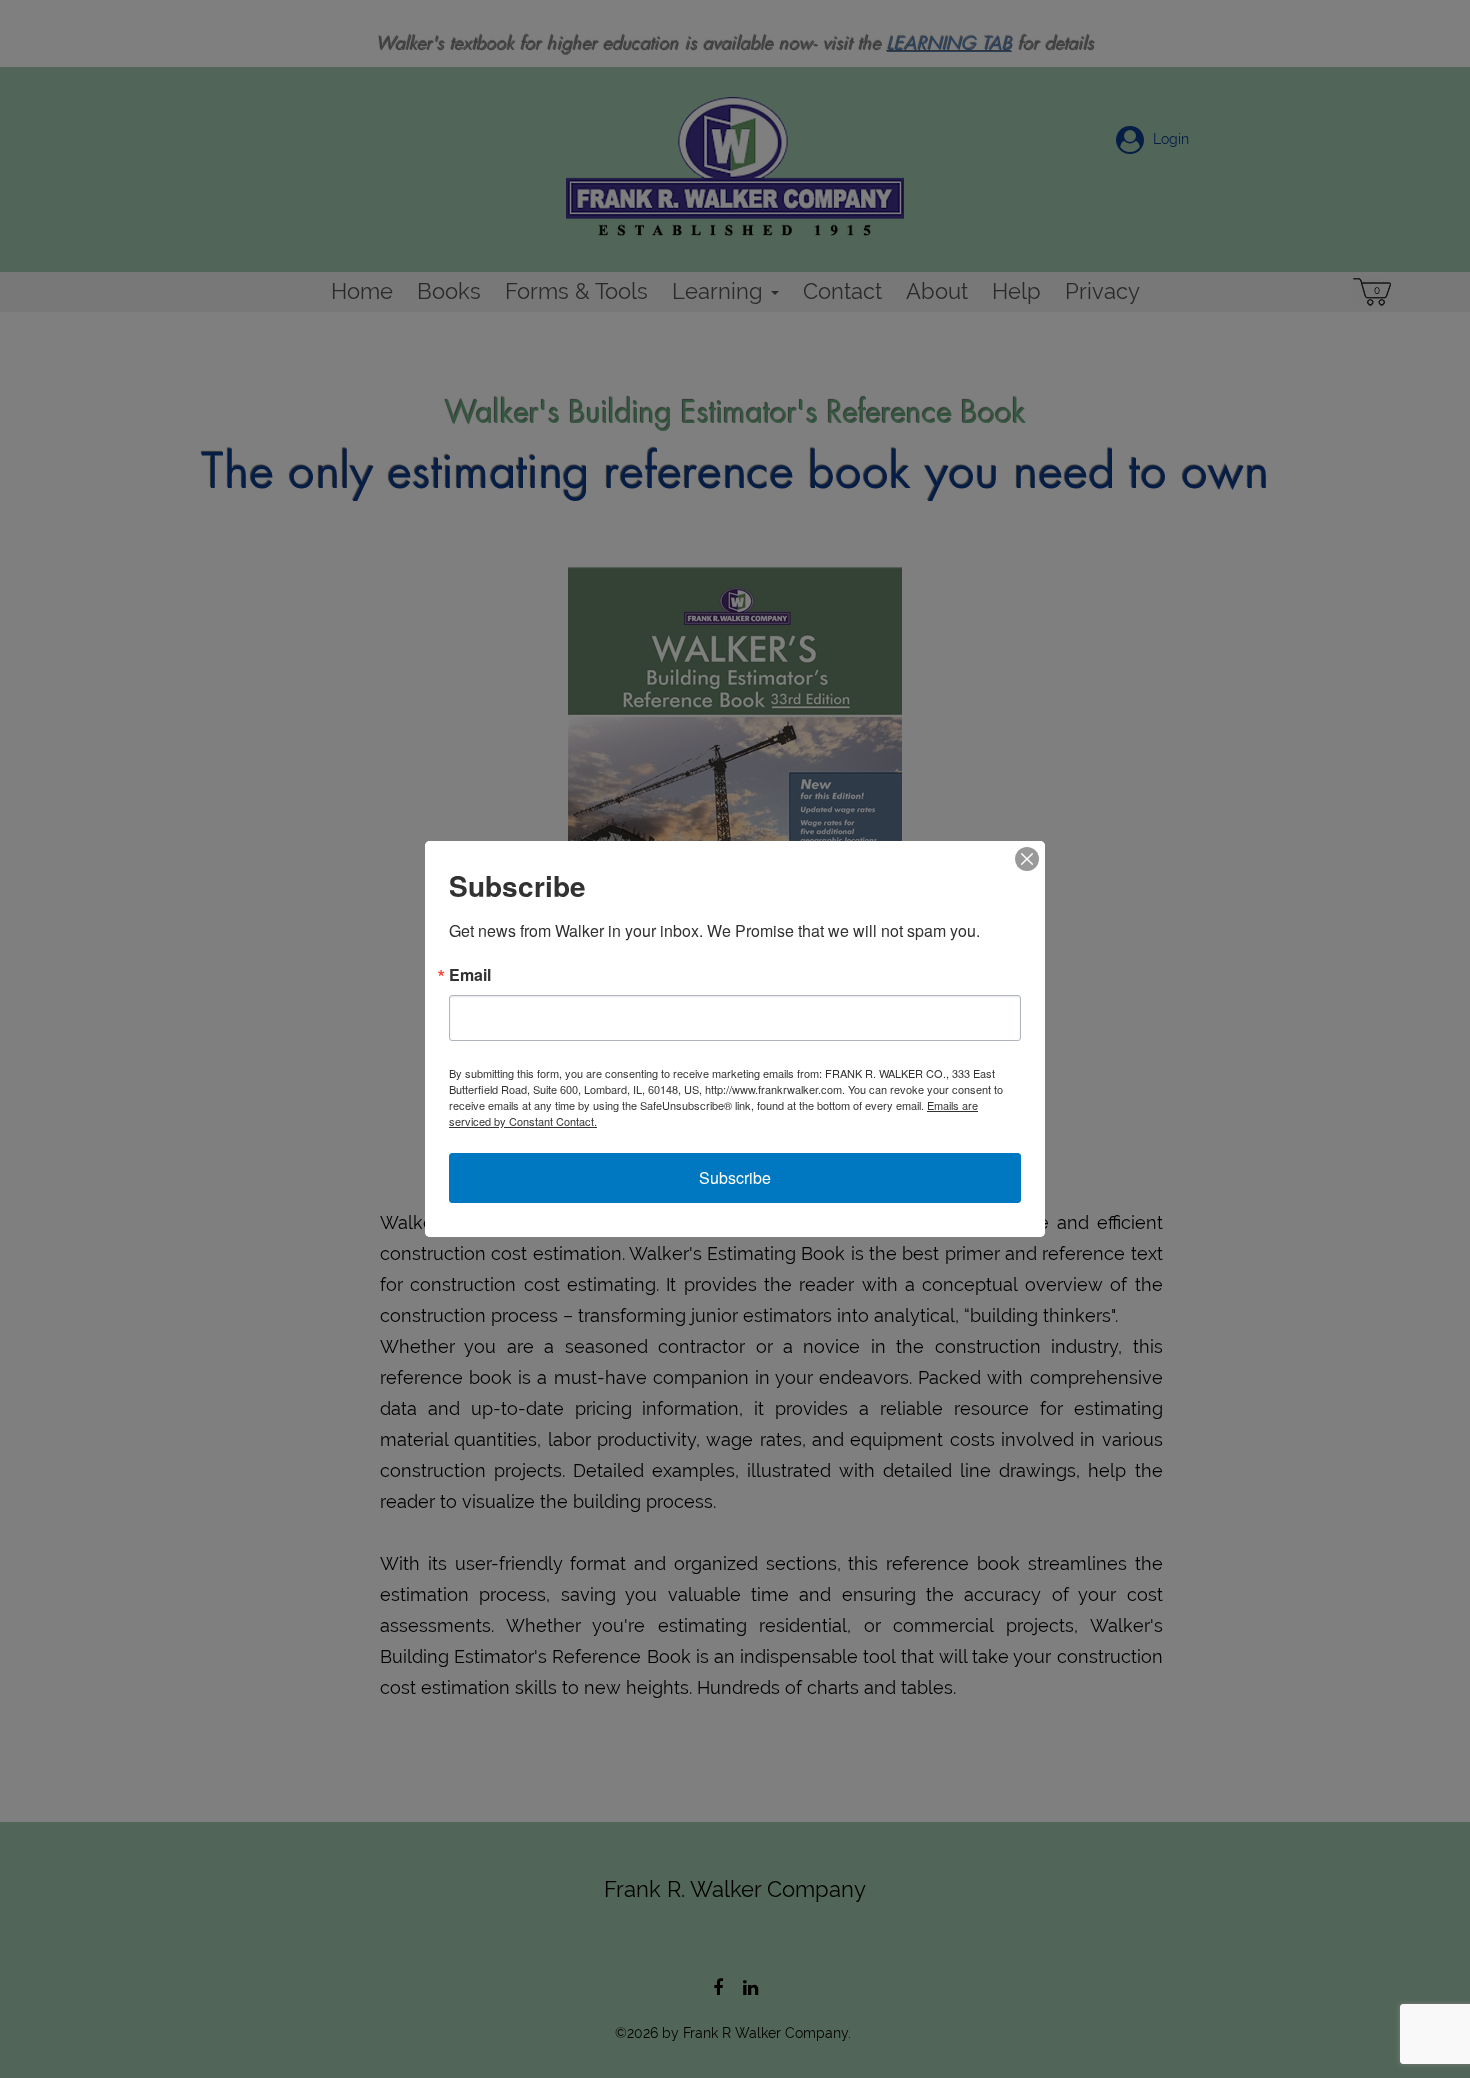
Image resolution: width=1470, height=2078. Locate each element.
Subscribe (735, 1177)
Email (470, 975)
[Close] (1027, 859)
